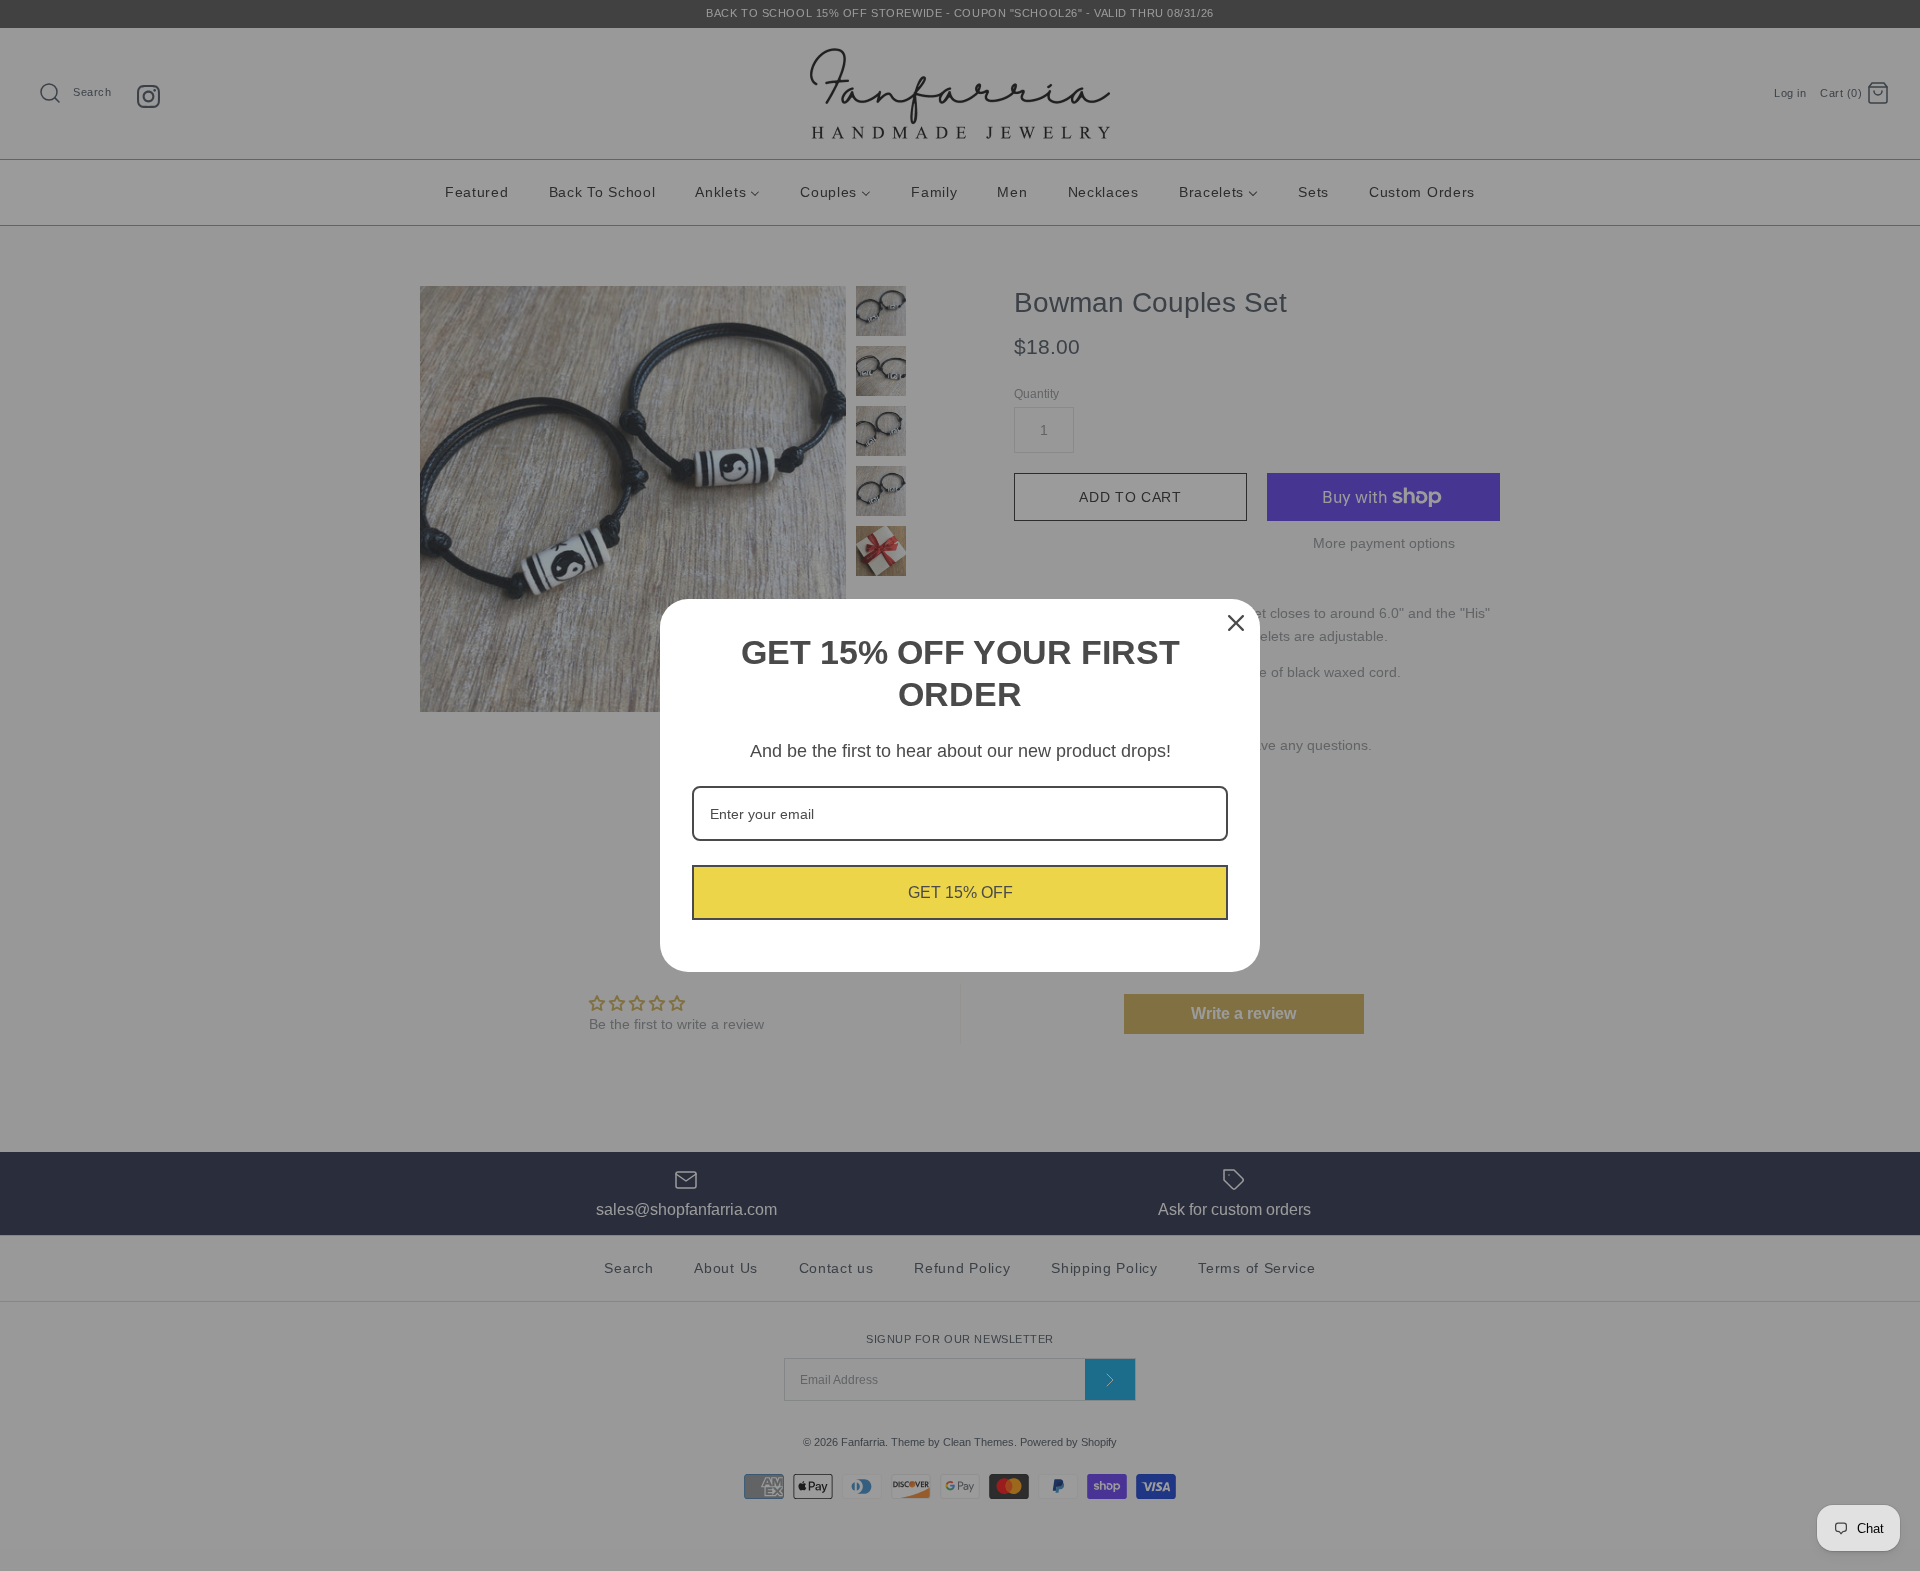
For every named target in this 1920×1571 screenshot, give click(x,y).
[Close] (1236, 623)
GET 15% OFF (960, 892)
